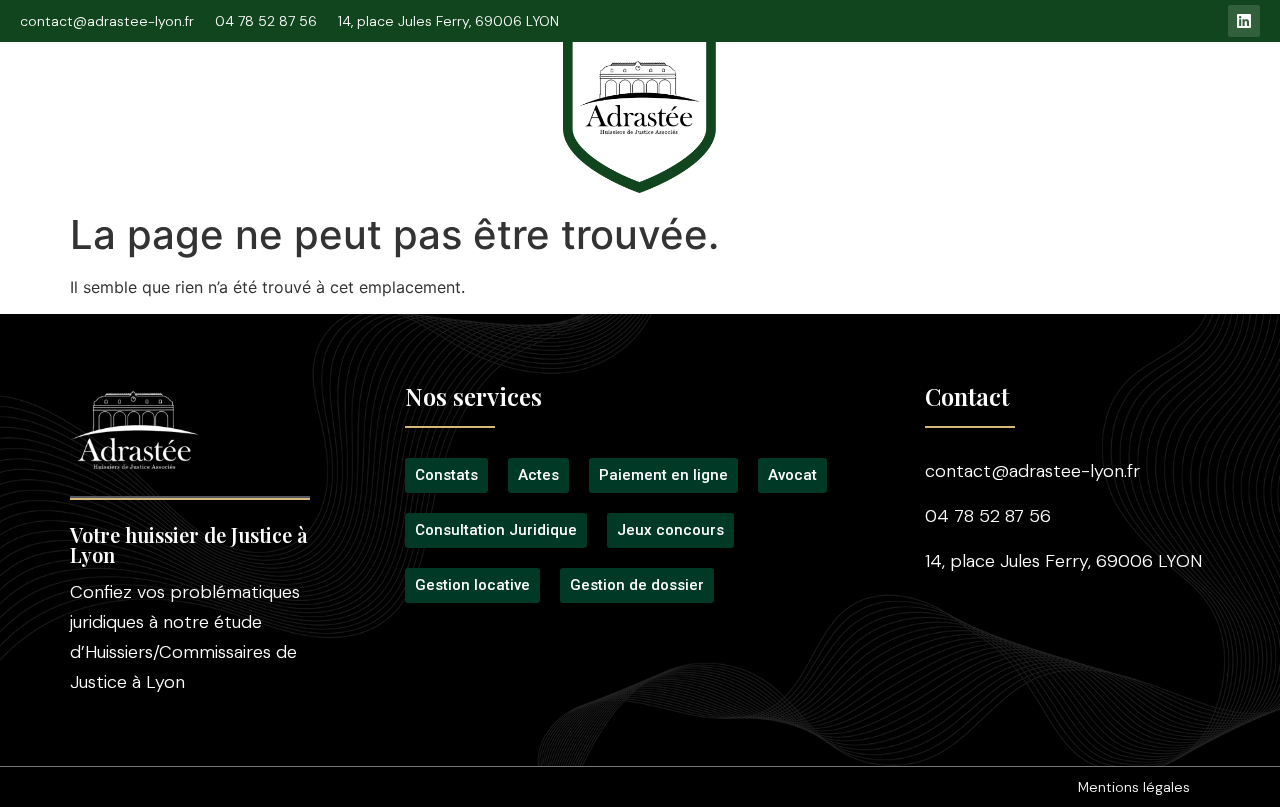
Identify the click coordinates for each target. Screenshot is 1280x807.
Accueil (64, 102)
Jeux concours (913, 102)
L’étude (157, 102)
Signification (472, 102)
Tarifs (799, 102)
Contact (1195, 102)
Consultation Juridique (306, 102)
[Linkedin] (1244, 21)
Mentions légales (1134, 787)
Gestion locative (1066, 102)
